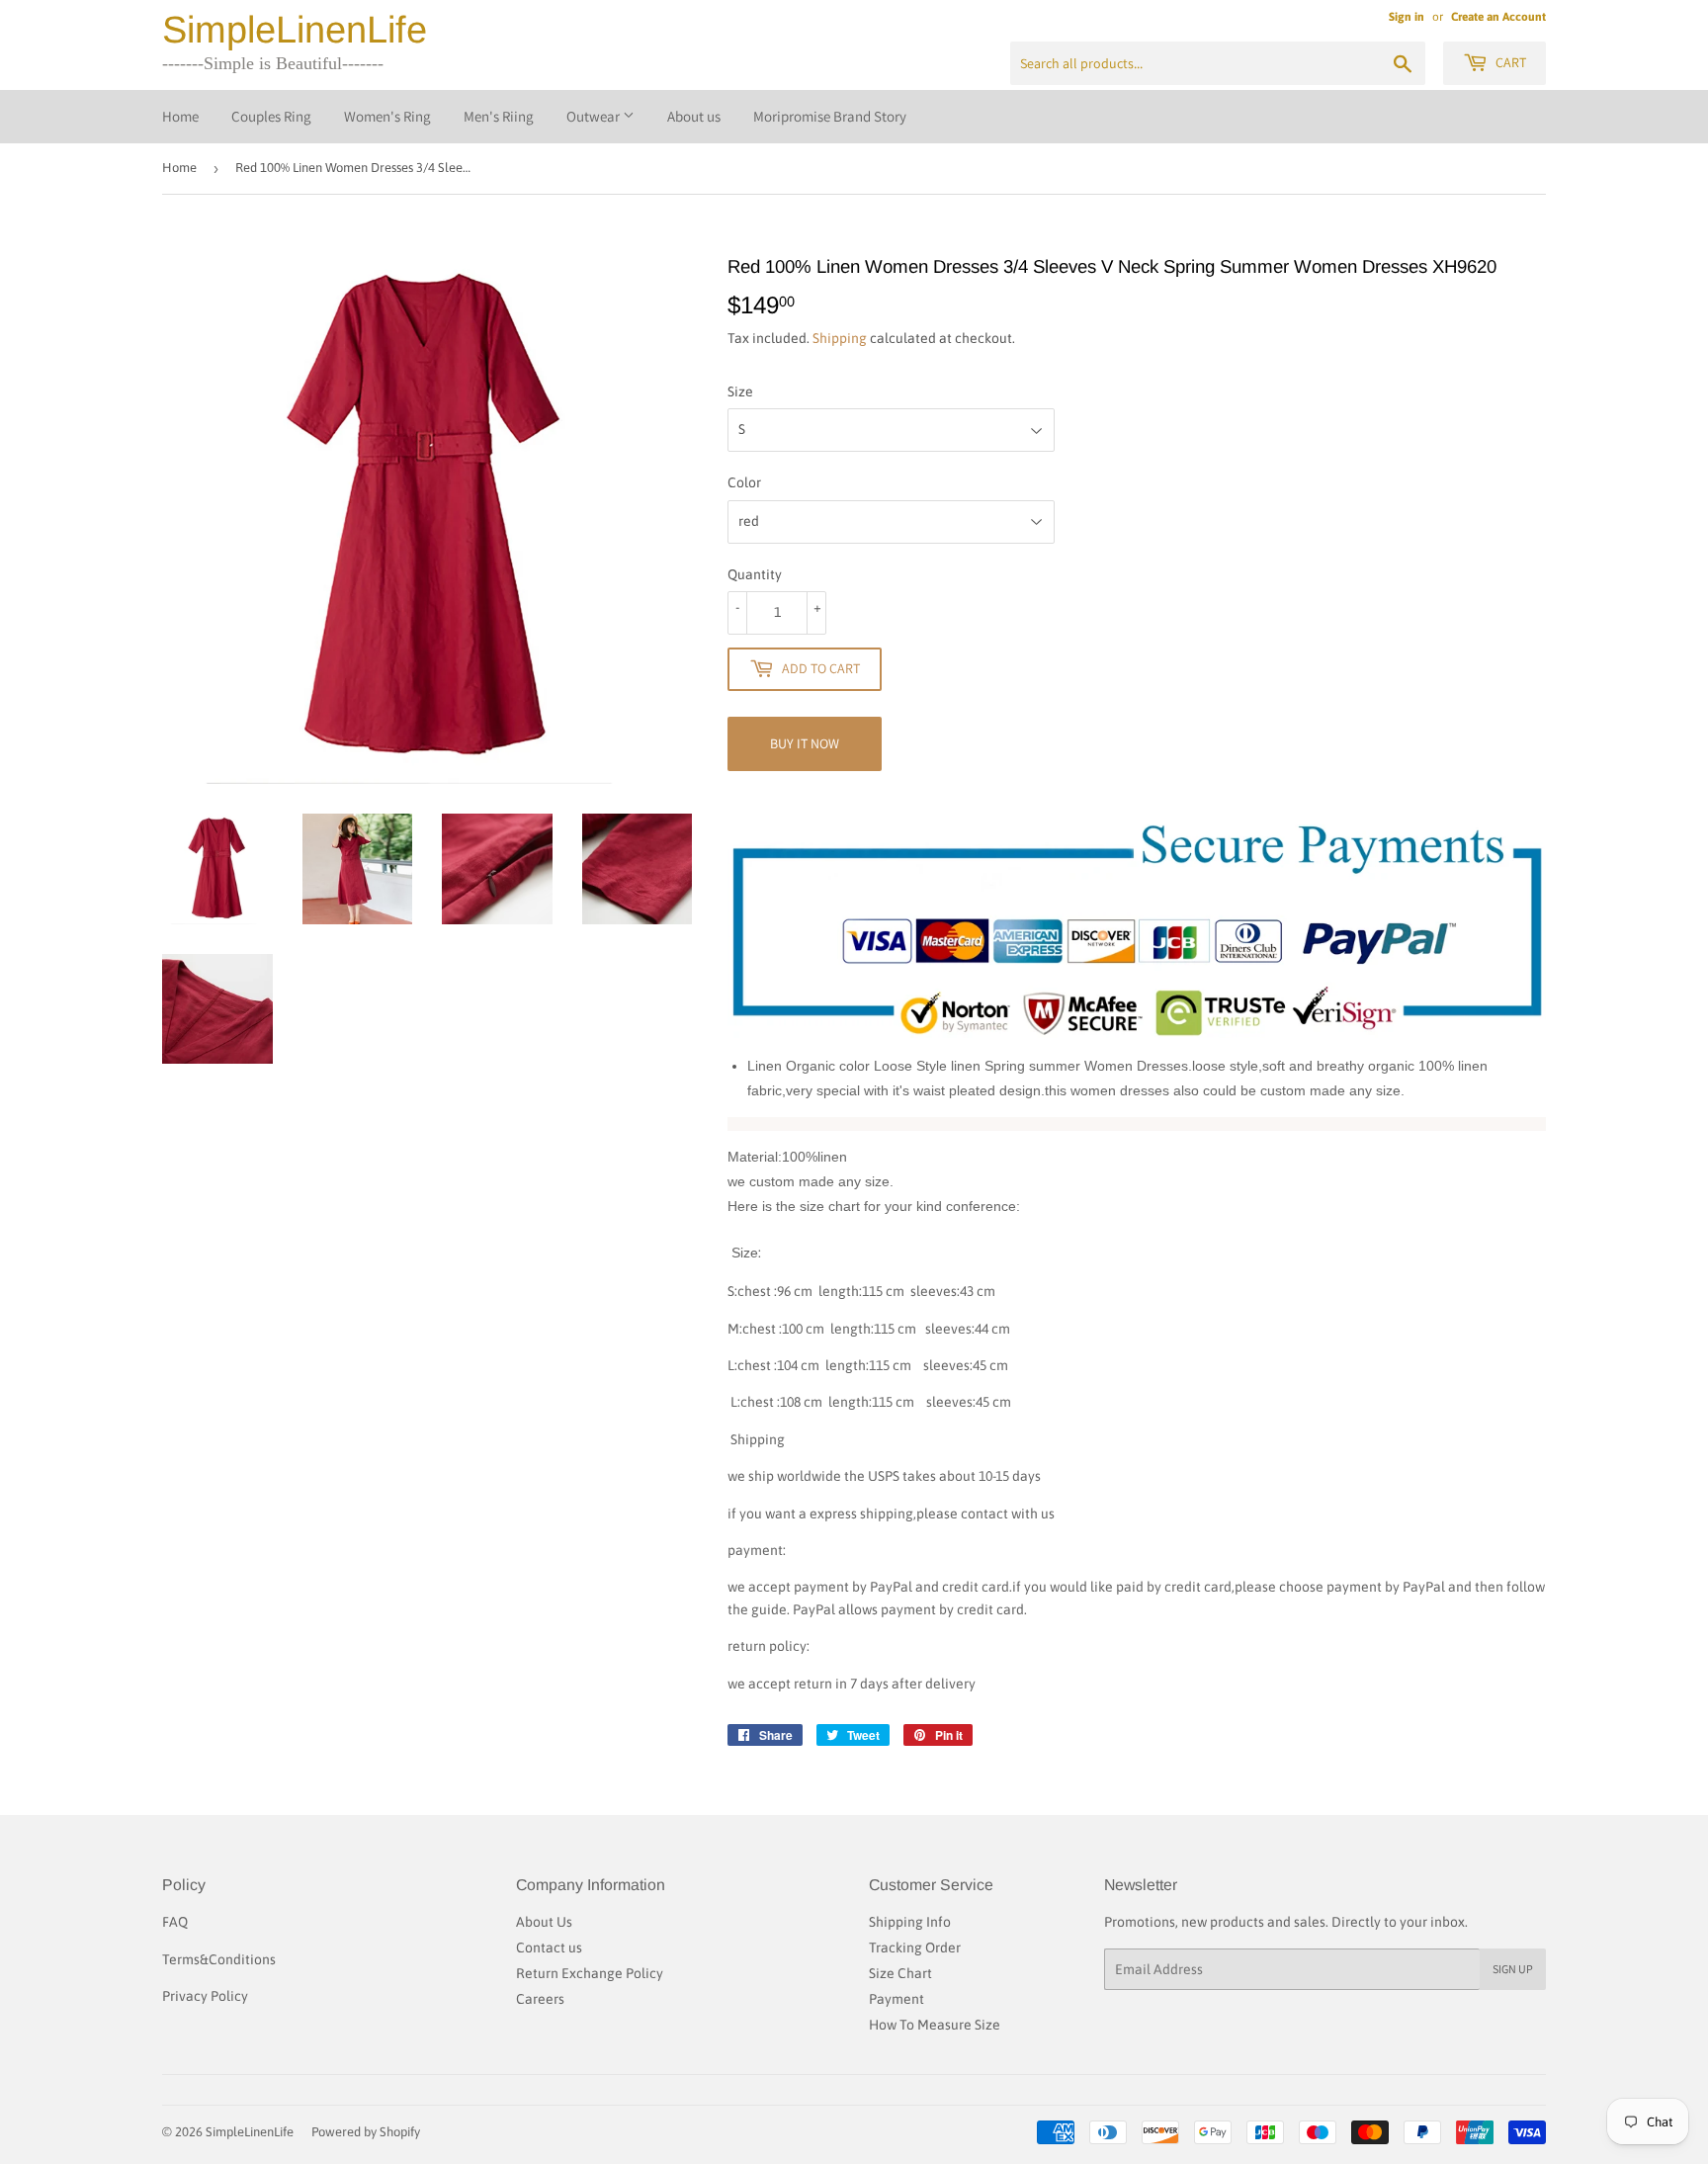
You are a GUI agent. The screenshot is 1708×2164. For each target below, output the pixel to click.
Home (180, 116)
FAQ (175, 1922)
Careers (540, 1999)
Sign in (1407, 17)
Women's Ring (387, 116)
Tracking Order (915, 1948)
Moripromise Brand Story (830, 116)
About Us (544, 1922)
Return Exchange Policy (590, 1973)
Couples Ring (271, 116)
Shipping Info (910, 1922)
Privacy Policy (205, 1996)
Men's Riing (499, 116)
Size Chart (900, 1973)
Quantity (755, 574)
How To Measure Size (935, 2025)
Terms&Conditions (219, 1959)
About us (694, 116)
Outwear (595, 116)
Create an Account (1498, 17)
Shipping (840, 338)
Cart (1509, 62)
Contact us (549, 1948)
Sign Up (1513, 1969)
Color (744, 482)
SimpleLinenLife (295, 30)
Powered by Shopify (366, 2132)
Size (740, 391)
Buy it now (805, 743)
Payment (897, 1999)
